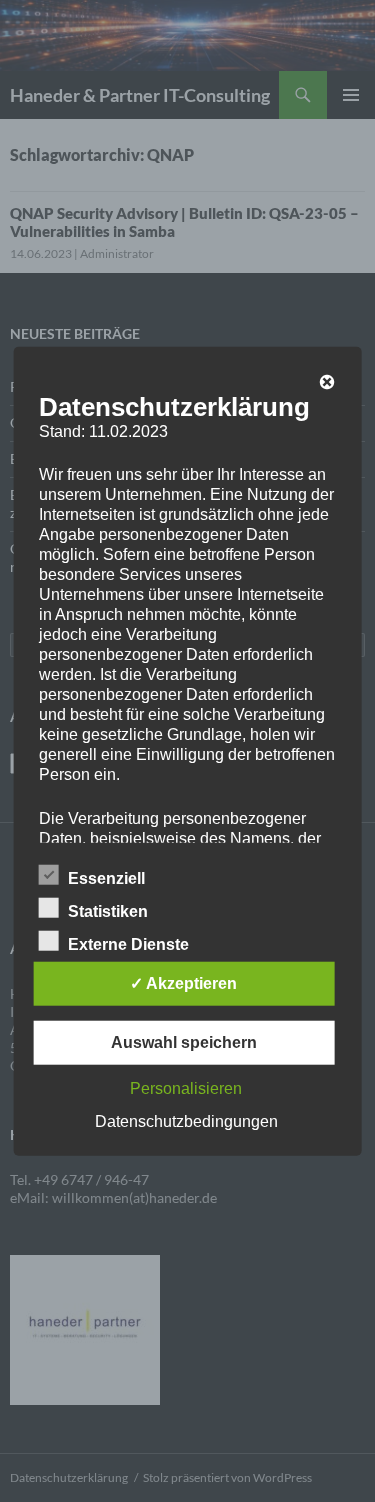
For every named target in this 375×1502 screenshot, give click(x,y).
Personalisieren (186, 1087)
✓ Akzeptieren (183, 982)
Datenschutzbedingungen (186, 1120)
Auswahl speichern (184, 1041)
